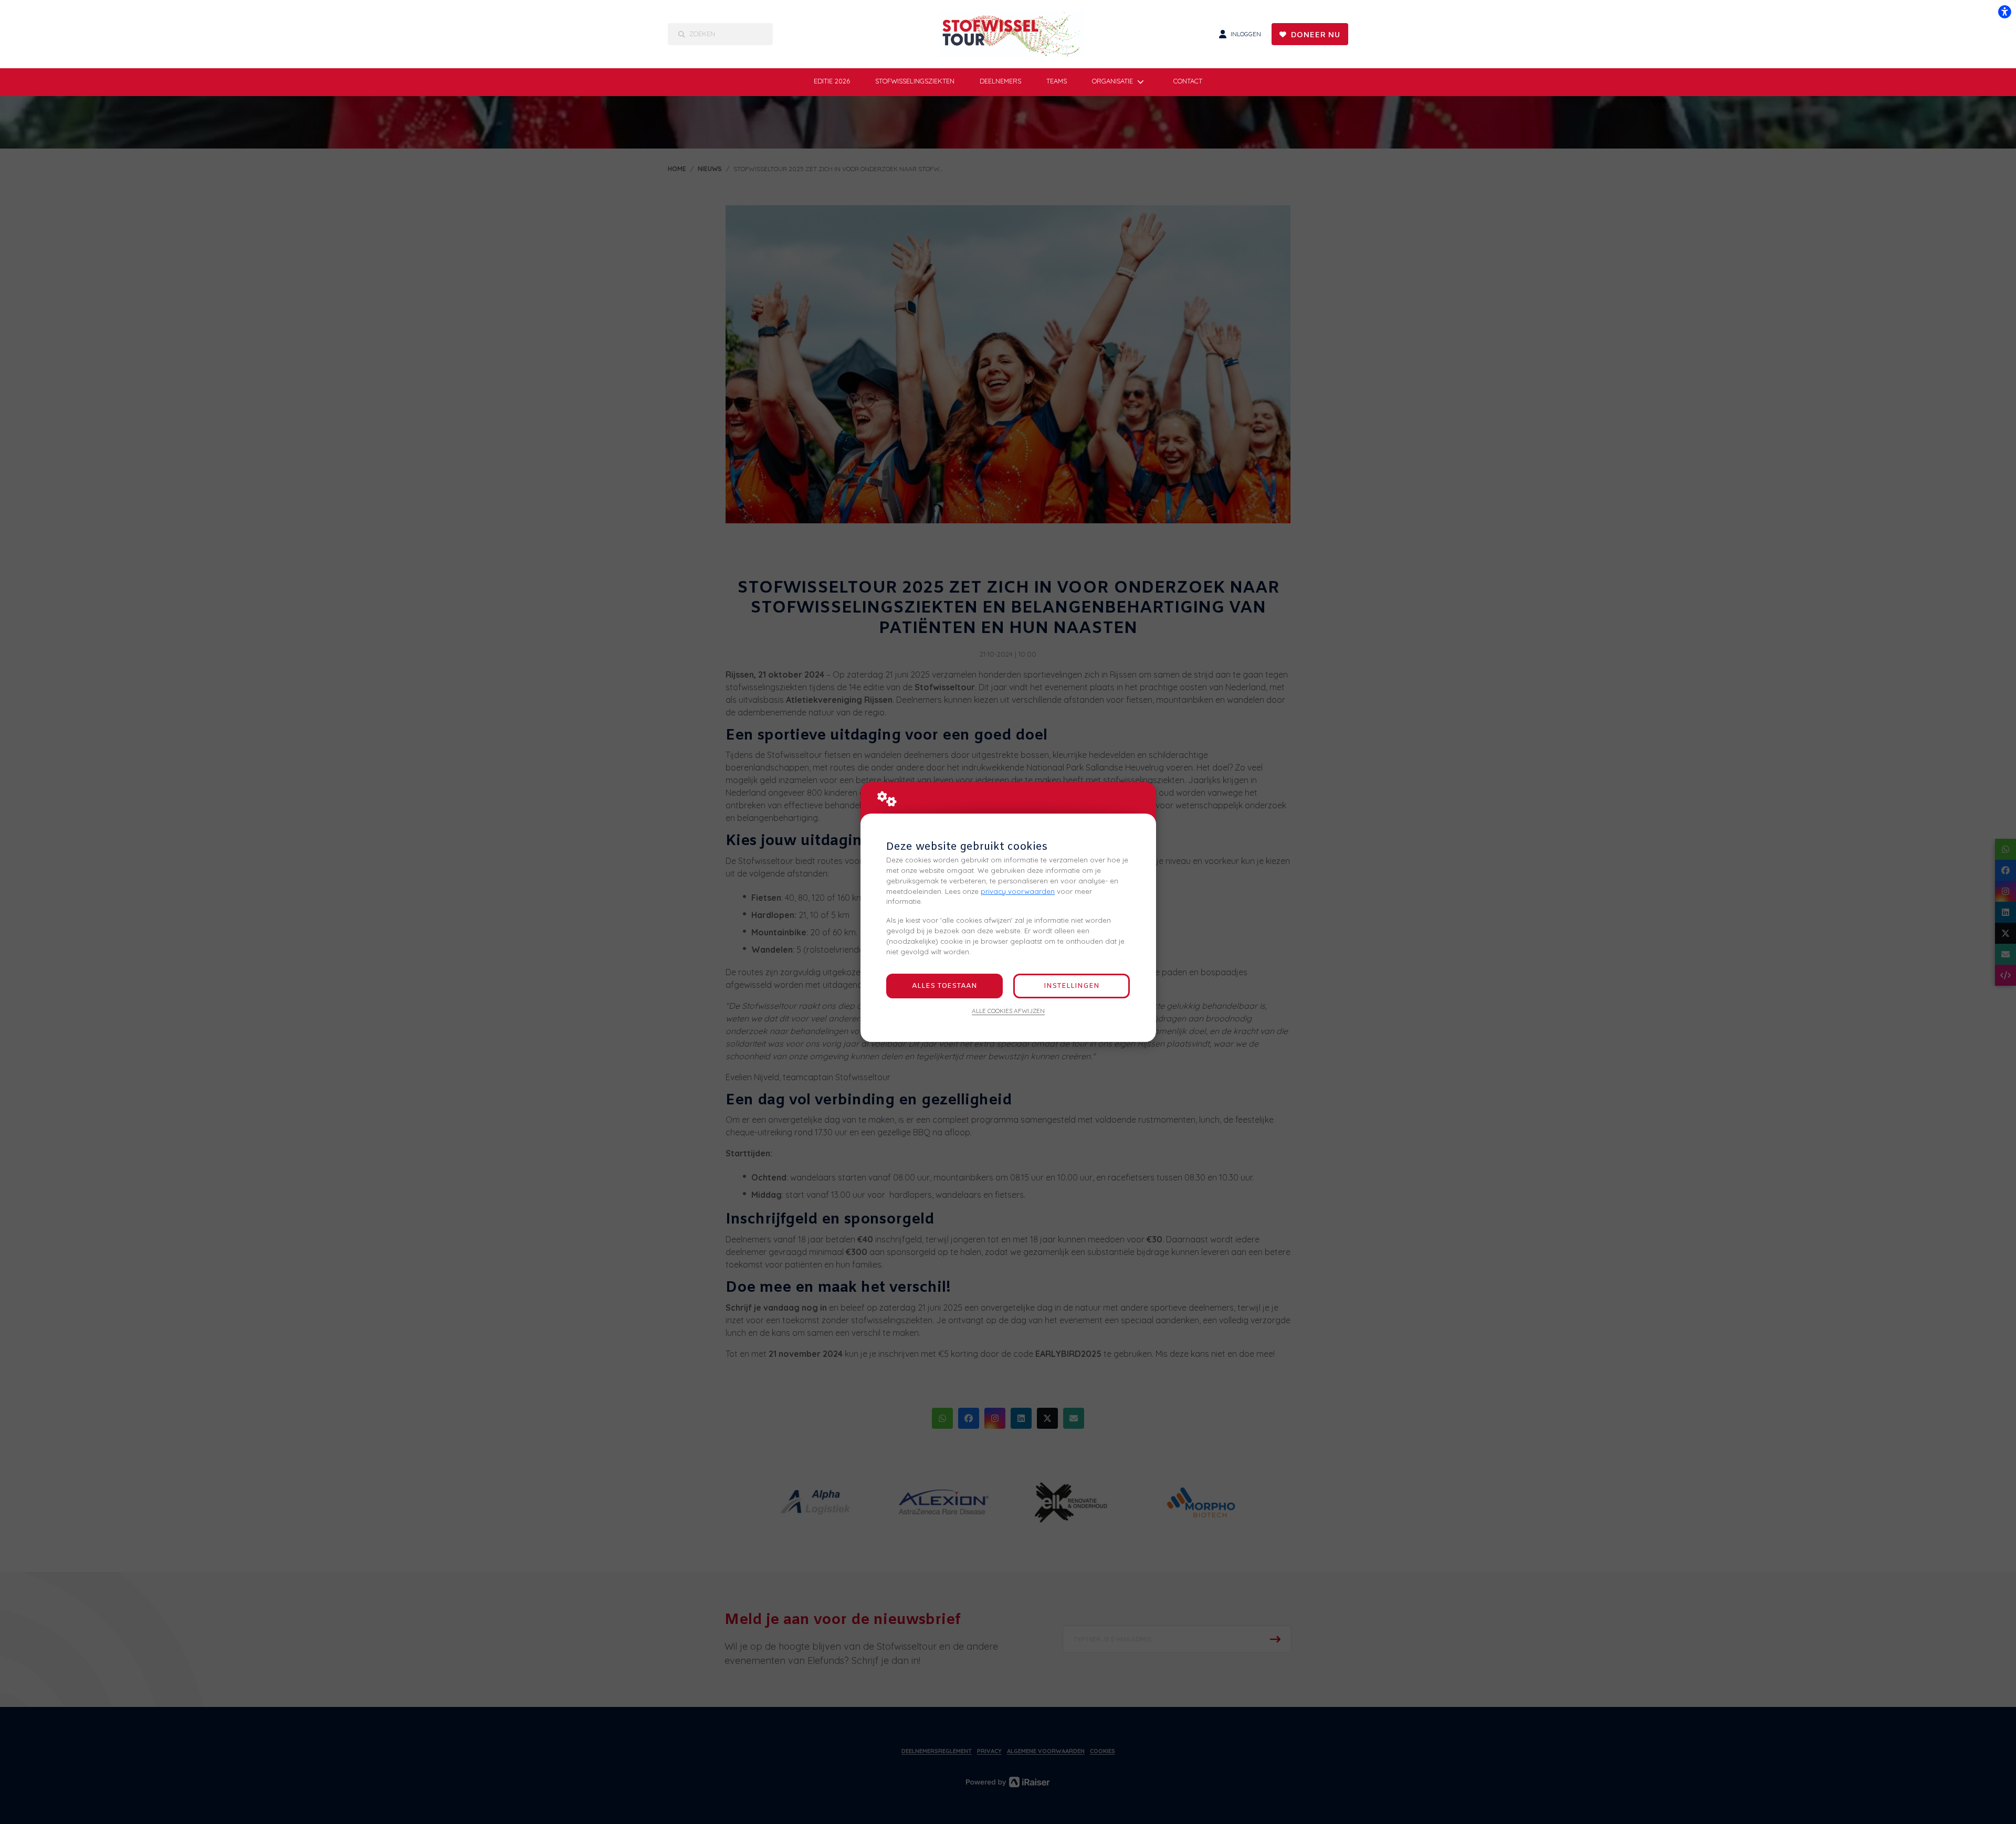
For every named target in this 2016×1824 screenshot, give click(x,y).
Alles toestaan (944, 986)
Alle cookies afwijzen (1008, 1011)
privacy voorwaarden (1018, 891)
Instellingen (1072, 986)
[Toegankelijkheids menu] (2004, 12)
